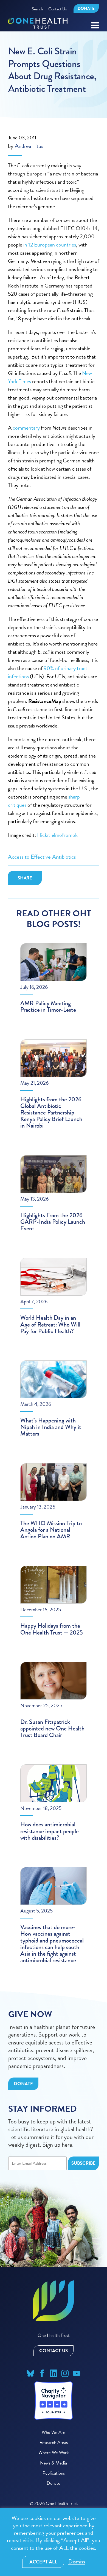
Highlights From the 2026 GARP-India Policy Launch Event (53, 1222)
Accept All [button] (43, 2562)
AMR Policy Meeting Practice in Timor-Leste (48, 1006)
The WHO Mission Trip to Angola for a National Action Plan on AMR (51, 1530)
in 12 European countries (50, 245)
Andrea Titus (29, 146)
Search (37, 9)
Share (25, 878)
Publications (54, 2473)
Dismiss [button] (77, 2562)
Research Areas (54, 2442)
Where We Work (54, 2453)
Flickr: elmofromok (57, 835)
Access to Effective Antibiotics (42, 857)
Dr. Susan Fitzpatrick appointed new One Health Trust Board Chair (52, 1728)
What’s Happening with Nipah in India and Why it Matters (51, 1427)
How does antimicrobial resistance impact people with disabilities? (50, 1831)
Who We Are (54, 2432)
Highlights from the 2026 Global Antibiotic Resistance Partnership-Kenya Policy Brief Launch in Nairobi (51, 1113)
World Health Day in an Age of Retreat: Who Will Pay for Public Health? (50, 1324)
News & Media (54, 2463)
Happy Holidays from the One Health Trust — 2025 (52, 1629)
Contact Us (57, 9)
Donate (86, 8)
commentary (26, 428)
